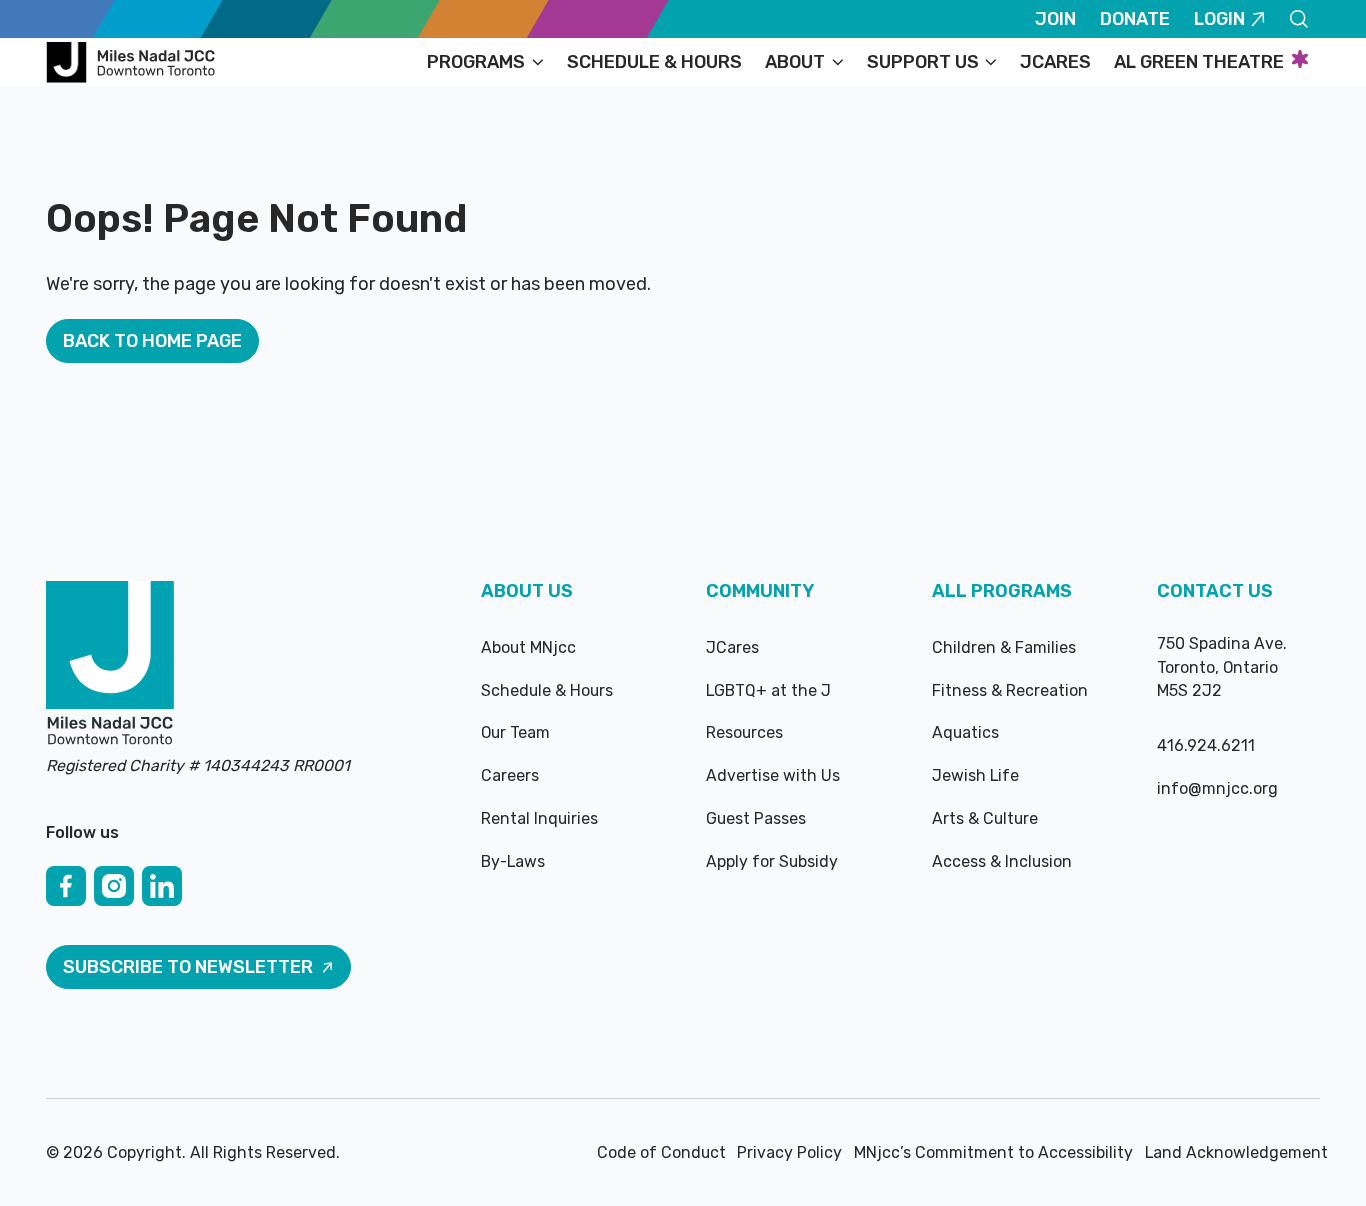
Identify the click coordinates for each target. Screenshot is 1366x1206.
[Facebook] (66, 886)
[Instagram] (114, 886)
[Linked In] (162, 886)
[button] (485, 62)
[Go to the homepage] (110, 665)
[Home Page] (134, 62)
